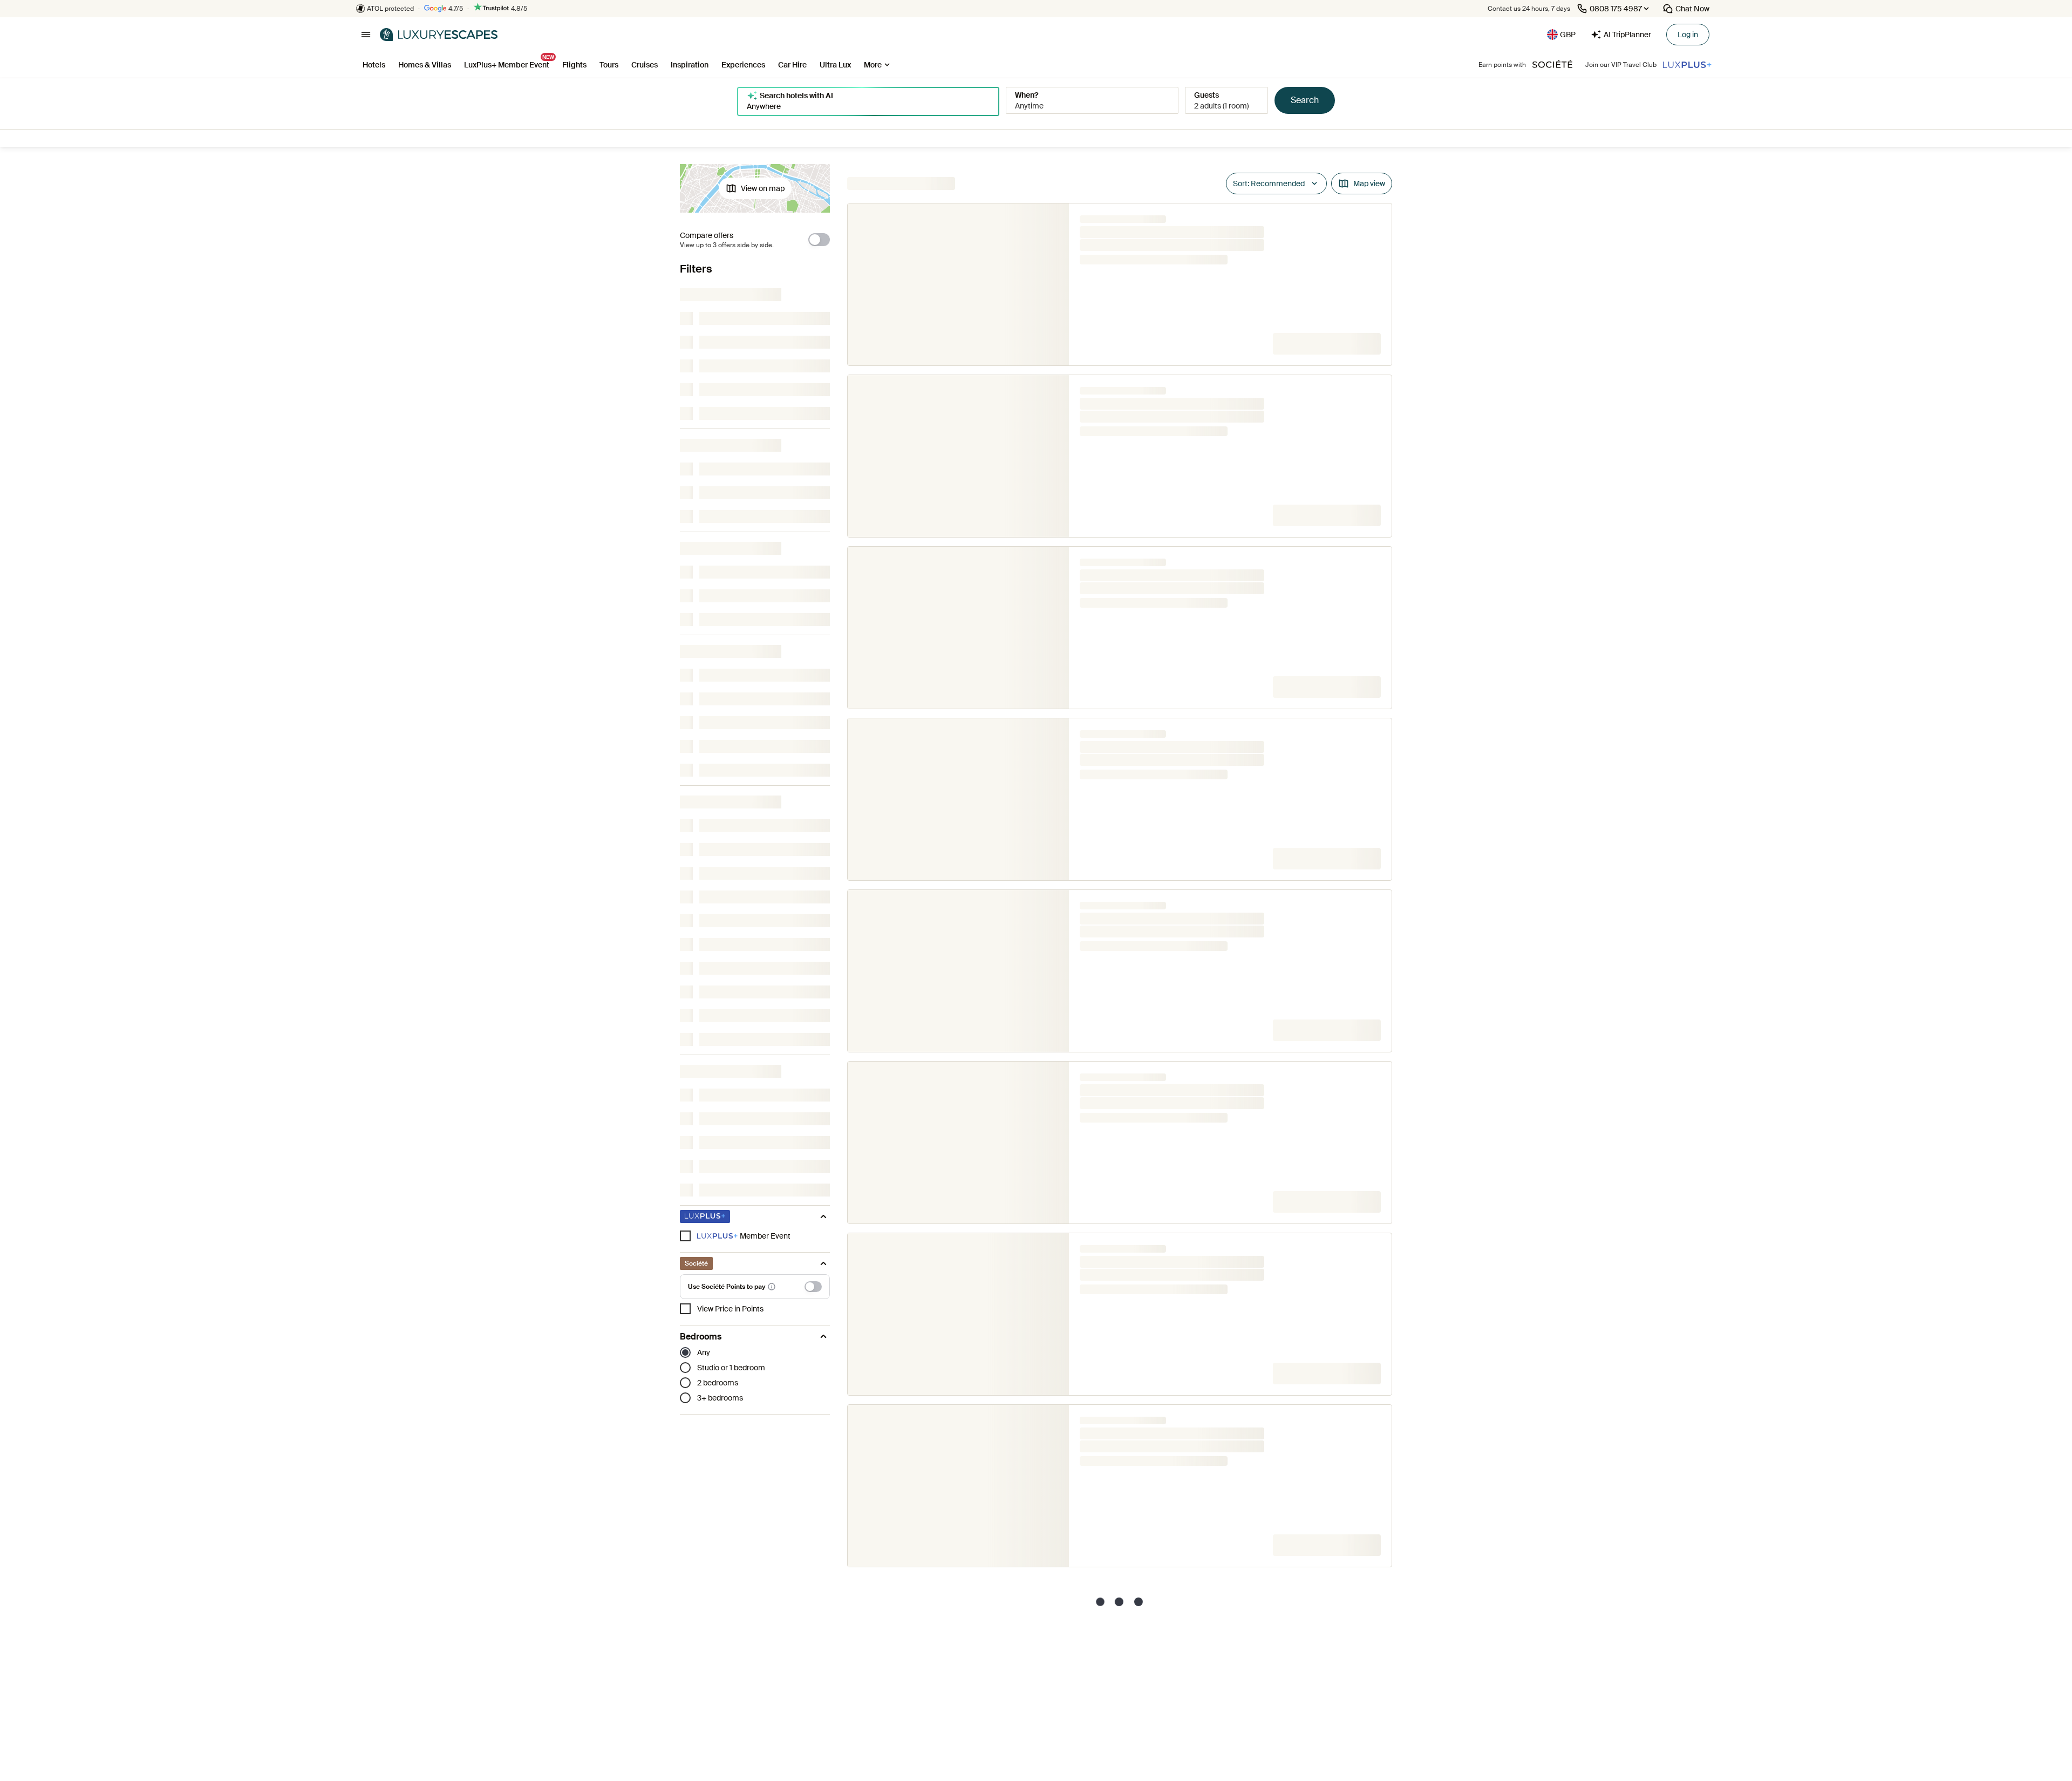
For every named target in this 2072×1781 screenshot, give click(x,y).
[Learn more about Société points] (772, 1287)
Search (1305, 100)
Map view (1369, 183)
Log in (1688, 35)
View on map (763, 188)
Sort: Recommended (1269, 183)
